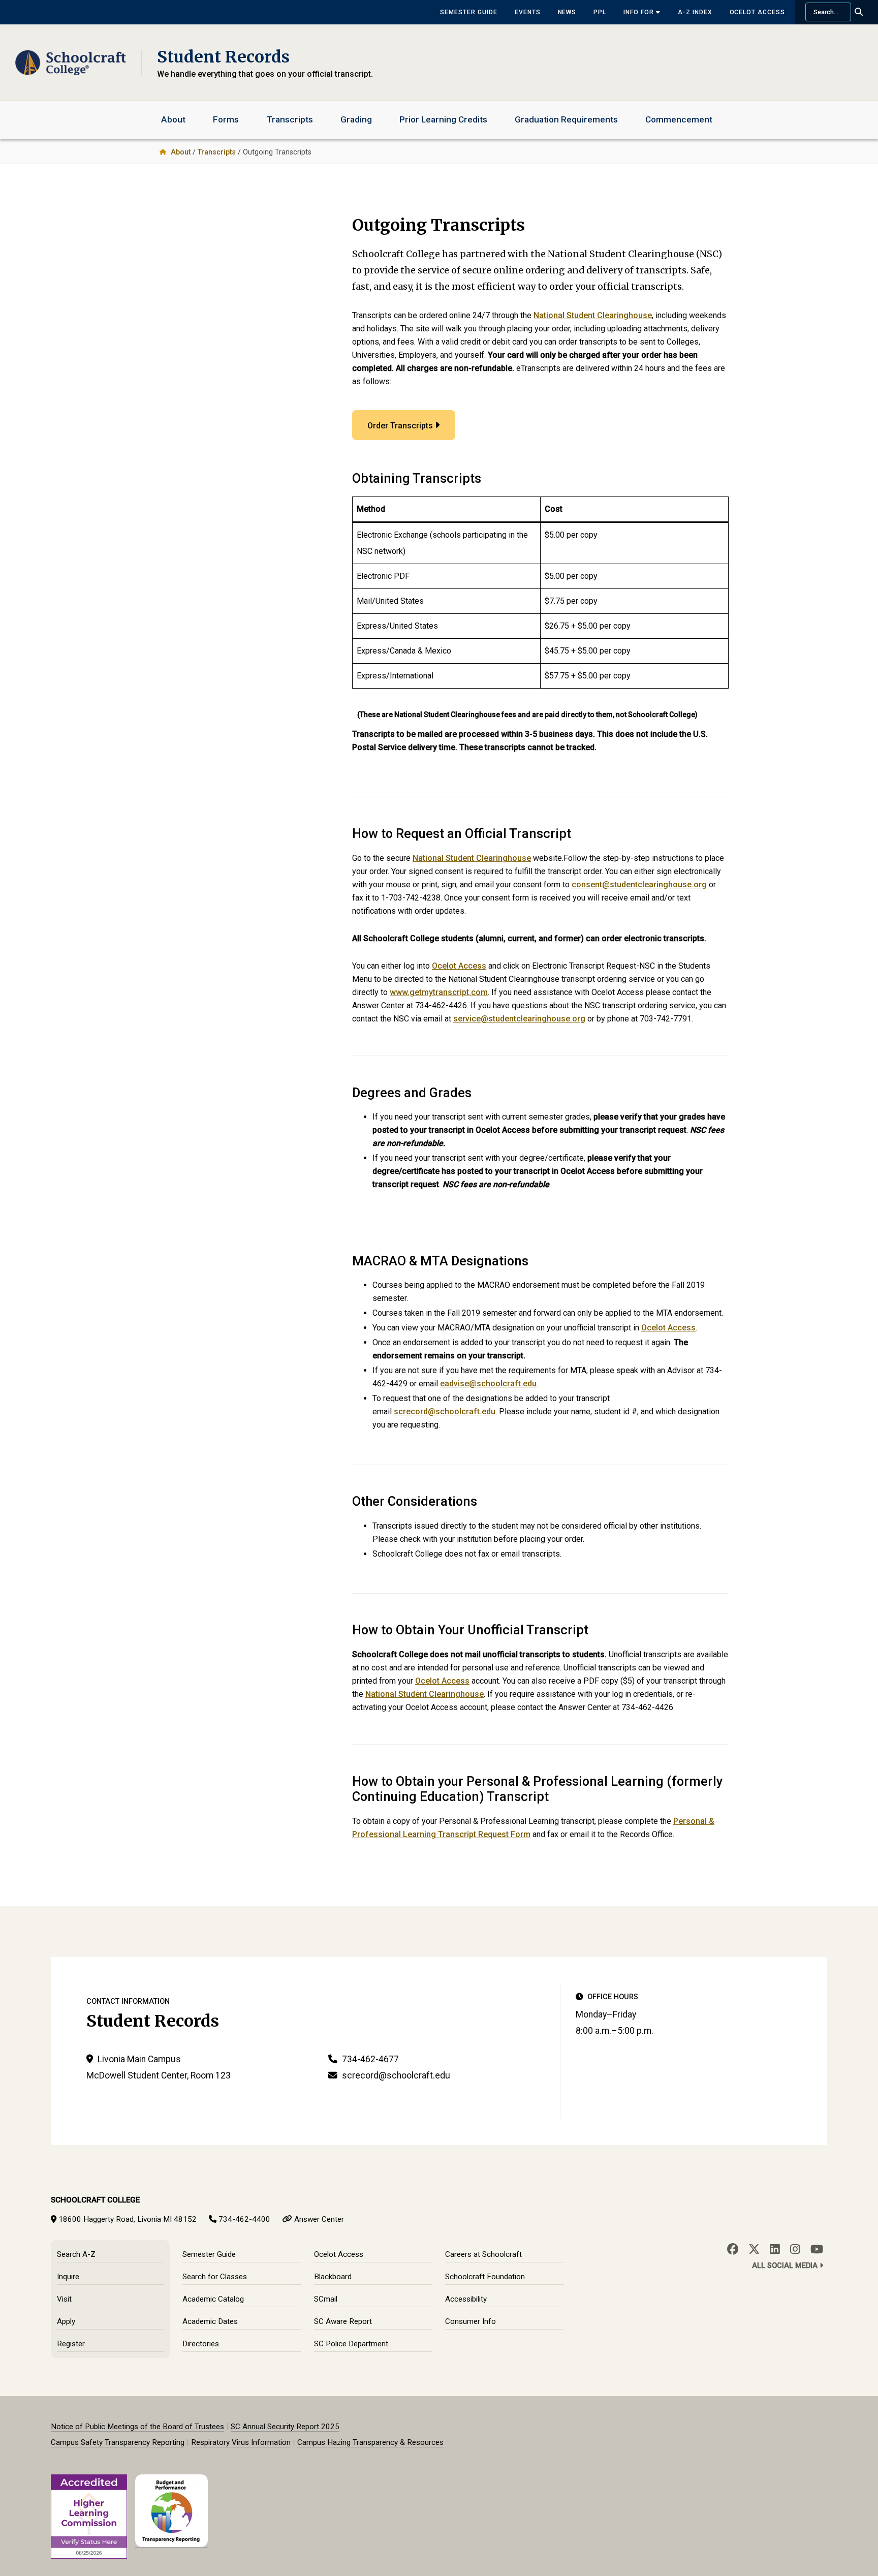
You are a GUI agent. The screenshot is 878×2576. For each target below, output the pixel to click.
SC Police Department (351, 2344)
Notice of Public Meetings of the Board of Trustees (137, 2427)
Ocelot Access (757, 12)
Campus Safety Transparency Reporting (118, 2442)
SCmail (326, 2299)
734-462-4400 (244, 2219)
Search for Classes (215, 2277)
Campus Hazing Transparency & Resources (370, 2442)
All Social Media (786, 2266)
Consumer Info (471, 2321)
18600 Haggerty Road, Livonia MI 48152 (128, 2219)
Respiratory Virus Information (241, 2442)
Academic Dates (210, 2321)
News (567, 12)
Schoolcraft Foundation (485, 2277)
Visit (64, 2299)
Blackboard (333, 2277)
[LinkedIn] (775, 2249)
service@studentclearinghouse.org (519, 1019)
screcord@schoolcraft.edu (445, 1411)
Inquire (68, 2277)
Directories (201, 2344)
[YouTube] (817, 2249)
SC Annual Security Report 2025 (285, 2427)
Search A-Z (76, 2254)
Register (71, 2344)
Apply (66, 2321)
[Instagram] (795, 2249)
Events (528, 12)
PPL (600, 12)
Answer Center (319, 2219)
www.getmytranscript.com (439, 992)
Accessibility (466, 2299)
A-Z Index (695, 12)
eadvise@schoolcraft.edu (488, 1384)
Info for (640, 12)
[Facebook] (733, 2249)
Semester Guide (468, 12)
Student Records (223, 57)
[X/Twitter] (754, 2249)
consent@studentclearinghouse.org (639, 884)
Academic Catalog (213, 2299)
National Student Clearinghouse (593, 315)
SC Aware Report (343, 2321)
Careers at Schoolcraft (483, 2254)
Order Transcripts (400, 426)
